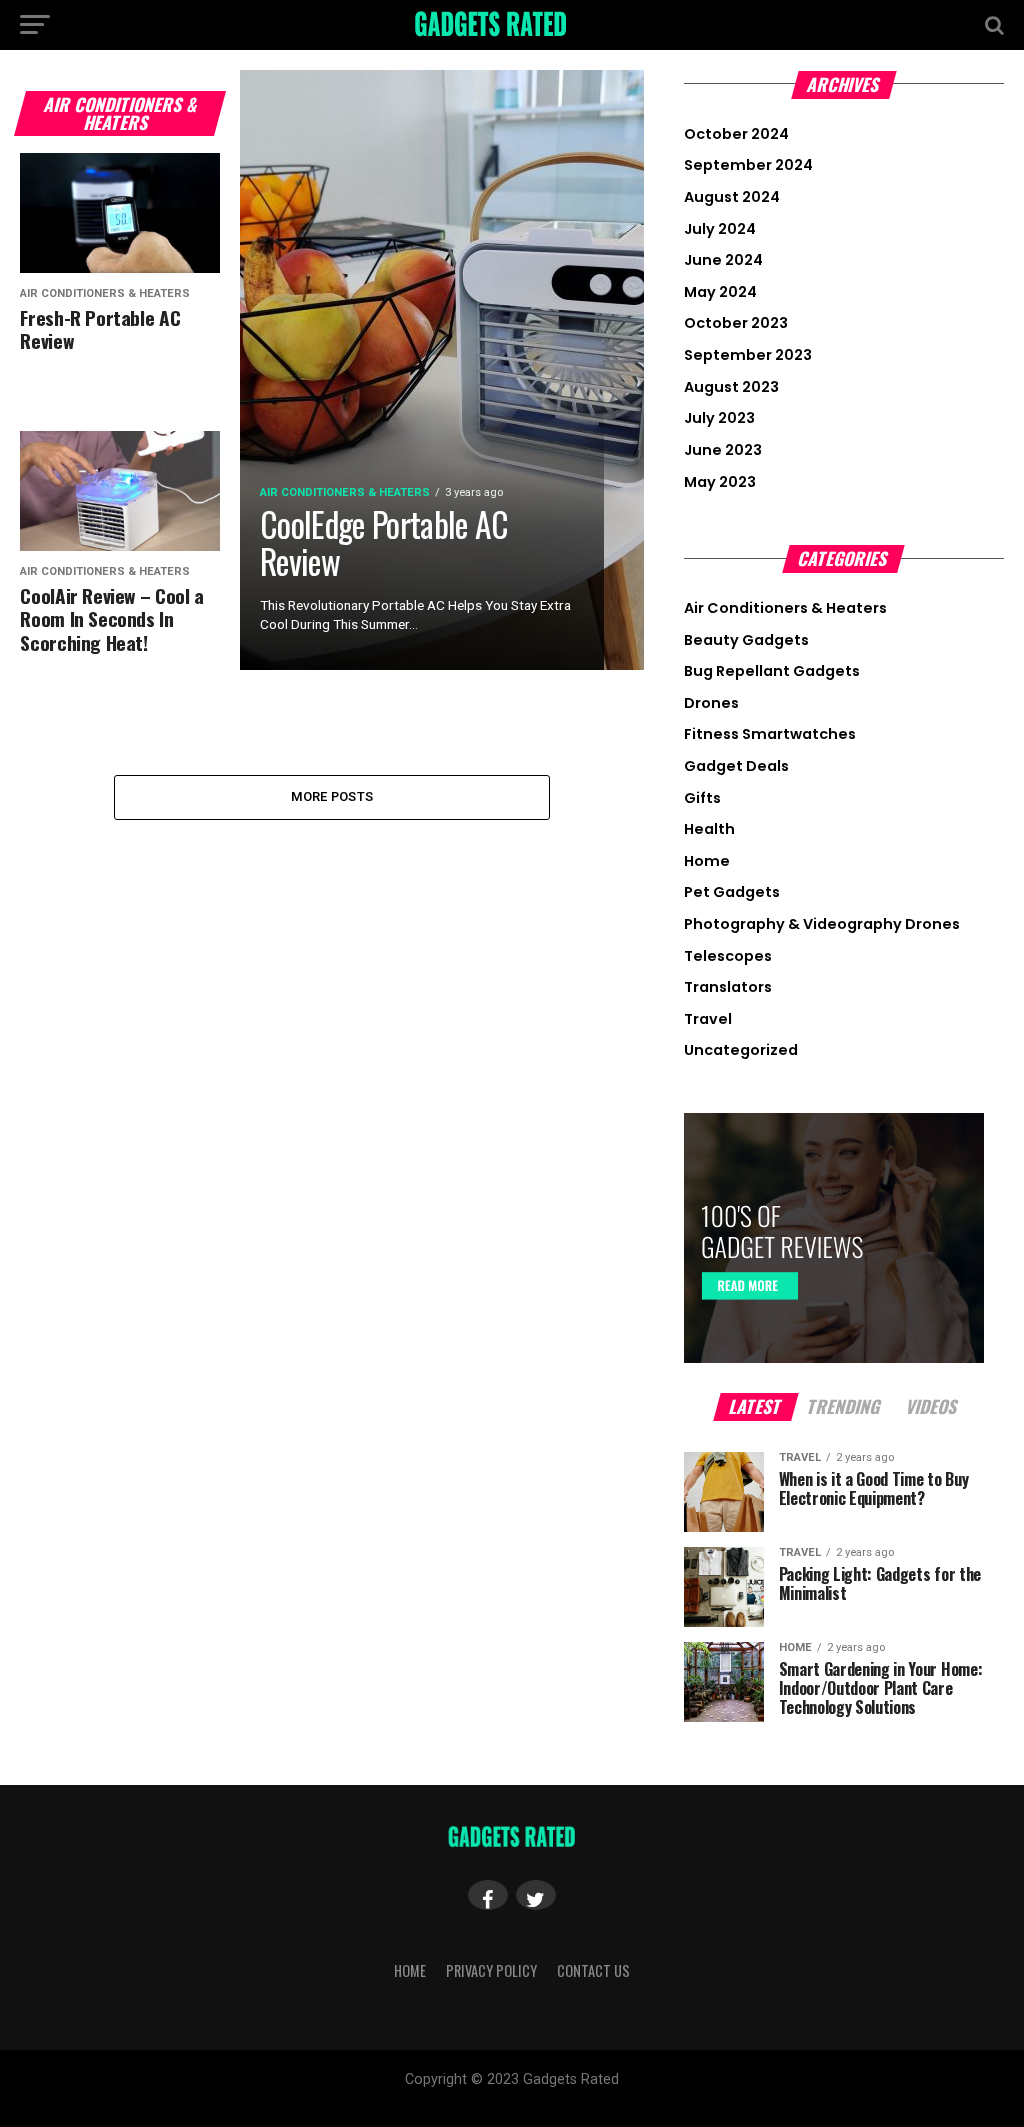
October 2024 (736, 134)
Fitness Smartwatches (770, 734)
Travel (708, 1019)
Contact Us (593, 1970)
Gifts (702, 798)
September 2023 (748, 355)
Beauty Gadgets (746, 640)
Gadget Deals (736, 766)
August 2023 (731, 387)
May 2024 (720, 292)
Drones (711, 703)
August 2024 (732, 197)
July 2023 (719, 418)
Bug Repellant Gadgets (772, 671)
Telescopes (728, 956)
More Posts (332, 796)
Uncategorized (741, 1050)
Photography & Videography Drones (822, 924)
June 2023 (723, 450)
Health (709, 829)
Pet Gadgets (732, 892)
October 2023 (736, 323)
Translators (728, 987)
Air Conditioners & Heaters (785, 608)
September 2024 (748, 165)
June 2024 (723, 260)
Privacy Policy (491, 1970)
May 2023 (720, 482)
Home (707, 861)
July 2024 (720, 229)
